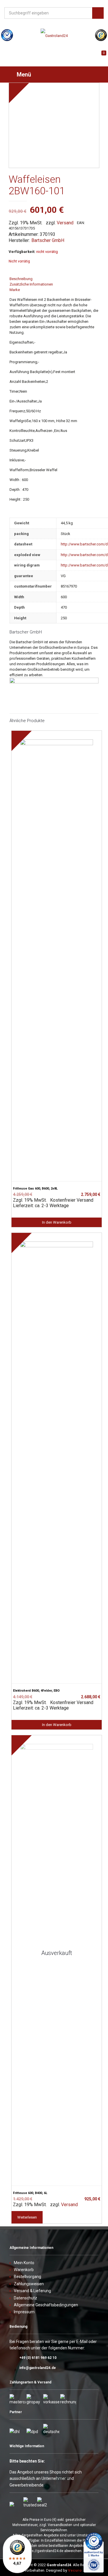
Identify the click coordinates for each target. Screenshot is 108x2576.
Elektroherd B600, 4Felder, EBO (36, 1691)
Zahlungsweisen (29, 2284)
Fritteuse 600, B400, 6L (30, 2193)
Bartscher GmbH (48, 240)
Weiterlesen (27, 2217)
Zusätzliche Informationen (31, 284)
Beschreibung (21, 279)
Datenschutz (25, 2298)
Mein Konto (24, 2263)
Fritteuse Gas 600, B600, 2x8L (35, 1189)
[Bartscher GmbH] (54, 682)
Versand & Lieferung (32, 2291)
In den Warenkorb (57, 1222)
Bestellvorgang (28, 2277)
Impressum (24, 2312)
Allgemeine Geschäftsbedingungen (46, 2305)
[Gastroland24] (54, 36)
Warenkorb (24, 2270)
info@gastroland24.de (38, 2368)
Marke (15, 290)
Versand (65, 223)
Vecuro (75, 2570)
